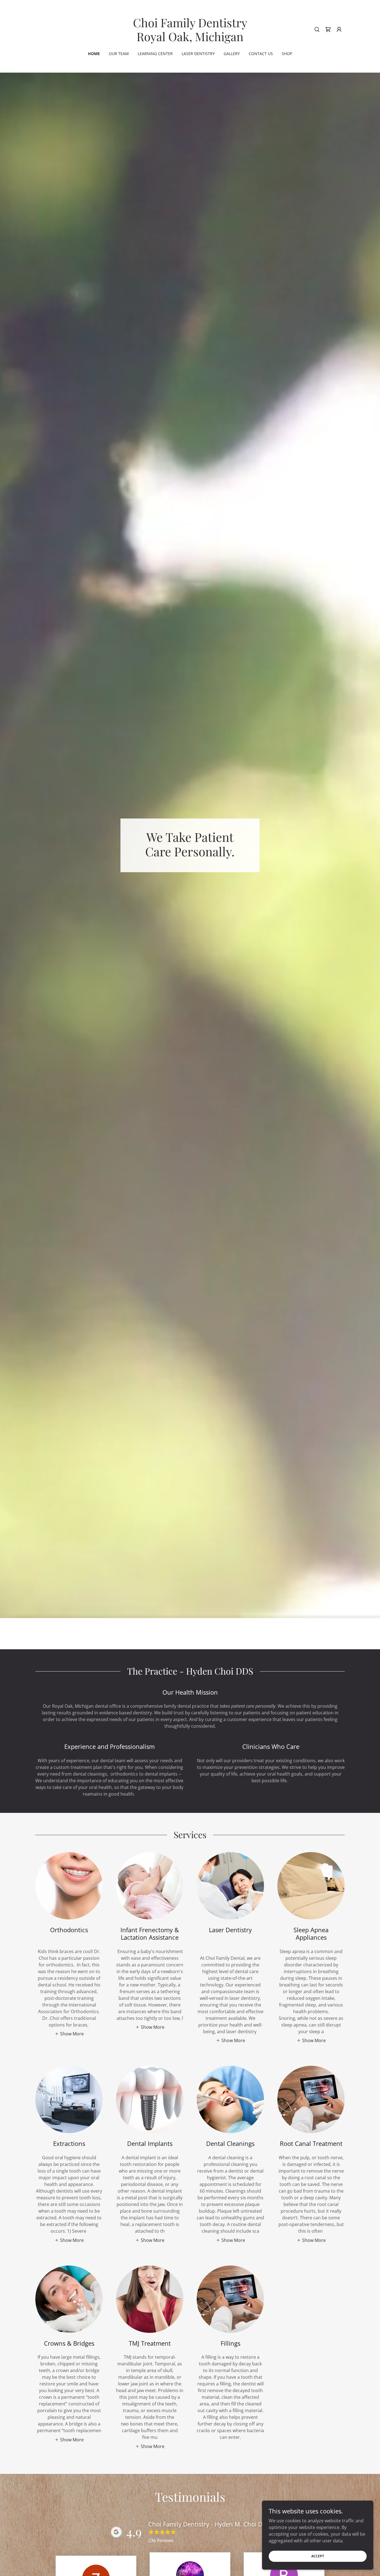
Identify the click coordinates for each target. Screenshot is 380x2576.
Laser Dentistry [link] (198, 54)
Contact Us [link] (261, 54)
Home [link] (94, 54)
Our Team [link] (119, 54)
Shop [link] (287, 54)
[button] (339, 29)
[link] (190, 40)
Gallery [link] (232, 54)
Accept (318, 2556)
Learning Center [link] (155, 54)
